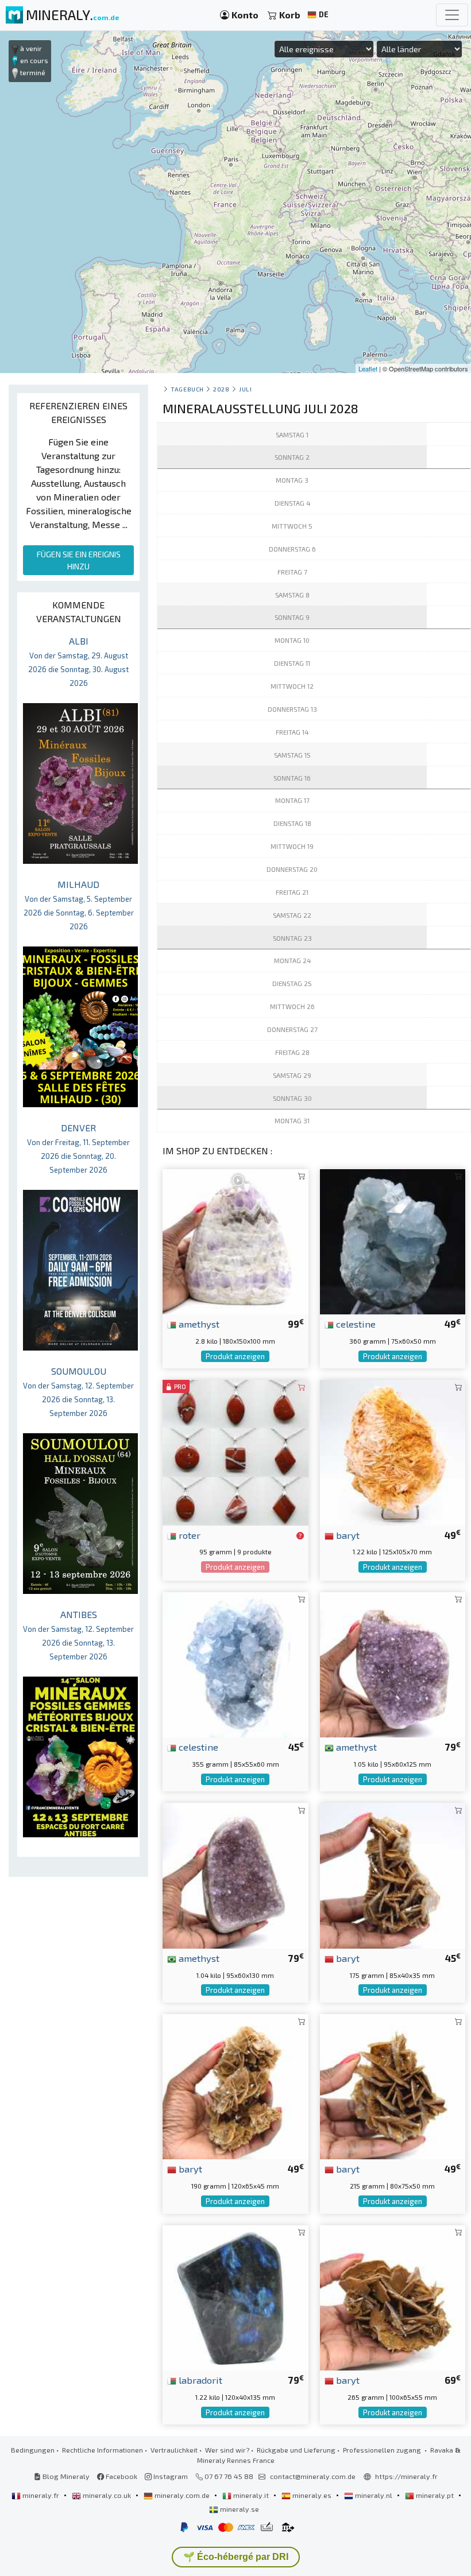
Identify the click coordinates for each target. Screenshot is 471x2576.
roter (188, 1535)
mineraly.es (312, 2495)
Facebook (121, 2476)
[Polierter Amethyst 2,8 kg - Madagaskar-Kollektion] (235, 1240)
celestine (355, 1324)
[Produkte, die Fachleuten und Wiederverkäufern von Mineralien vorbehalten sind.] (300, 1536)
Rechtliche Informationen (103, 2450)
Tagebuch (187, 389)
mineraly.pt (435, 2495)
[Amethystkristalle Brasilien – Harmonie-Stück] (235, 1874)
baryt (347, 1535)
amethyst (198, 1324)
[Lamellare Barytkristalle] (235, 2086)
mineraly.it (251, 2495)
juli (245, 389)
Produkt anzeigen (235, 1356)
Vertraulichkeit (174, 2450)
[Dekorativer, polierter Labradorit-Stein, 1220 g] (235, 2296)
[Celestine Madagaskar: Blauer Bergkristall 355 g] (235, 1663)
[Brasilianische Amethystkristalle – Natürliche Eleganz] (393, 1663)
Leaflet (368, 368)
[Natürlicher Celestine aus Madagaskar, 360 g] (393, 1240)
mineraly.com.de (182, 2495)
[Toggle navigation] (452, 15)
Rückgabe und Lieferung (296, 2450)
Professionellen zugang (383, 2450)
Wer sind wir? (227, 2450)
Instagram (170, 2476)
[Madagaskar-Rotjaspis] (235, 1451)
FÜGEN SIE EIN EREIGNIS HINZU (79, 560)
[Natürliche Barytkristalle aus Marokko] (393, 2296)
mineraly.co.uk (107, 2495)
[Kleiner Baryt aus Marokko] (393, 2086)
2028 (221, 389)
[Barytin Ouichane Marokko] (393, 1874)
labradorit (199, 2380)
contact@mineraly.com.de (313, 2476)
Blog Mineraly (65, 2476)
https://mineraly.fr (406, 2476)
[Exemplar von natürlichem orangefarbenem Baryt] (393, 1451)
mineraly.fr (41, 2495)
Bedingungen (33, 2450)
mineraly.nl (374, 2495)
